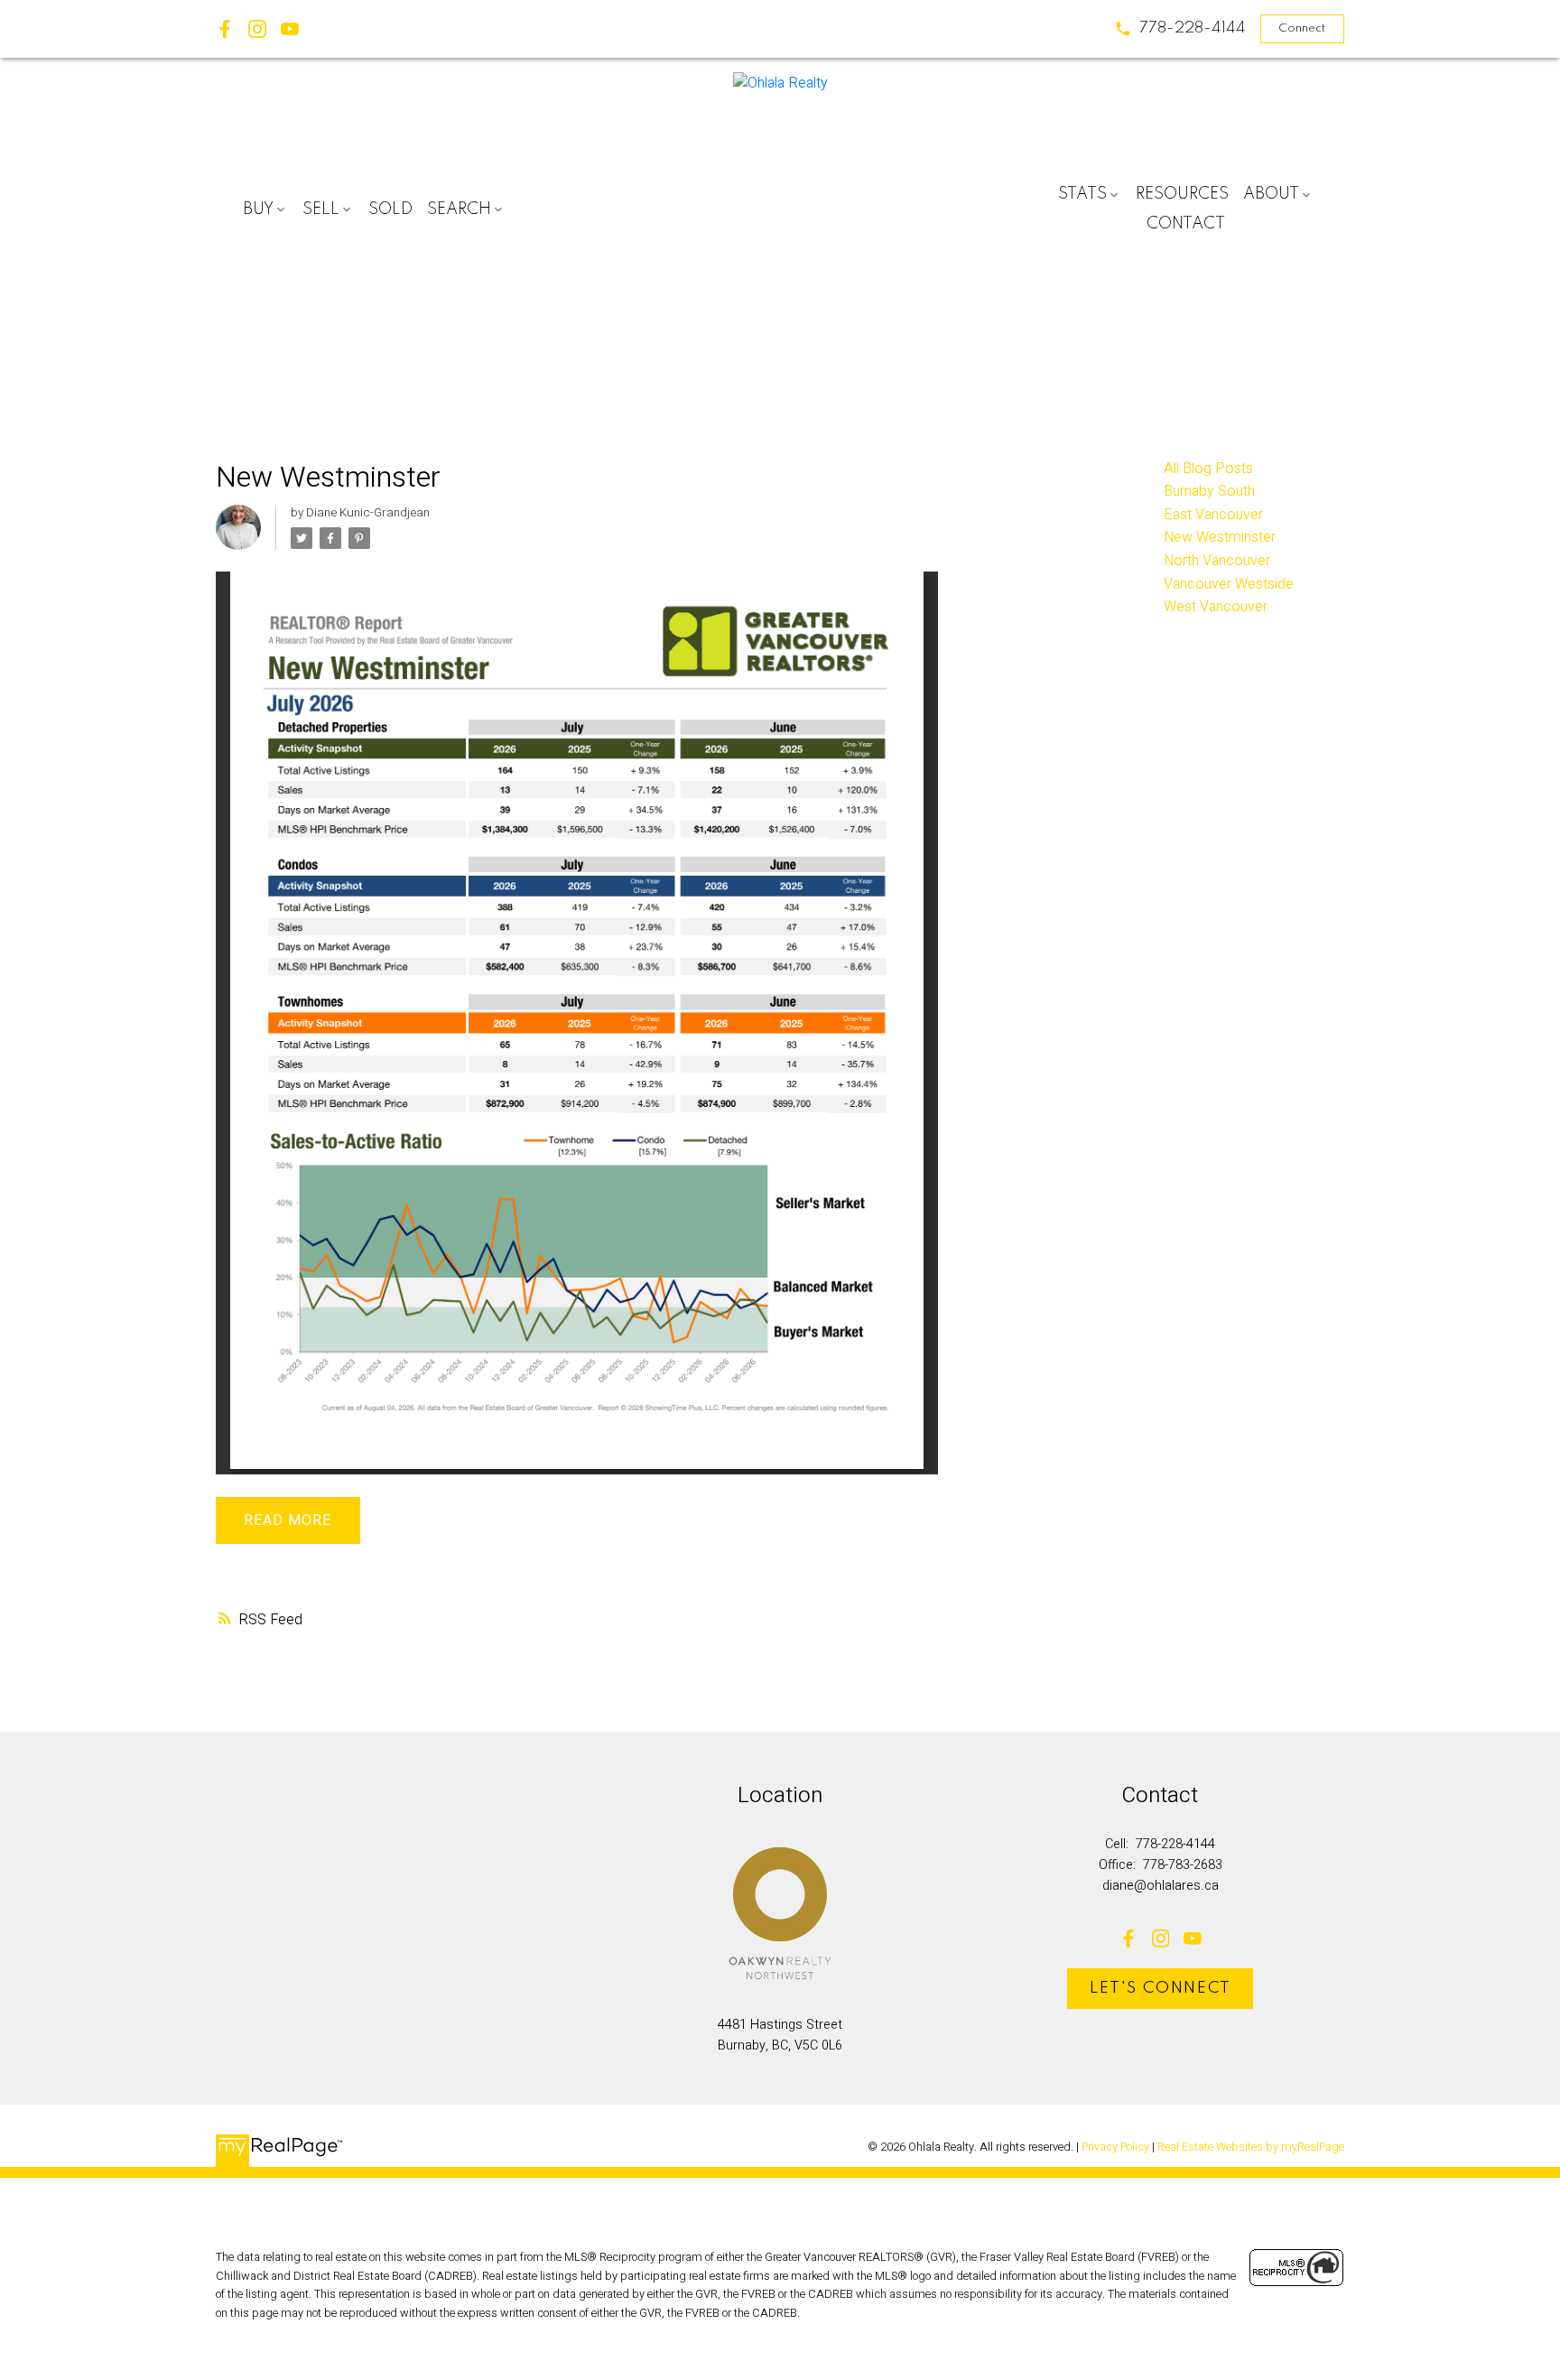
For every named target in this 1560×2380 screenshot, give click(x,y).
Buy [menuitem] (258, 209)
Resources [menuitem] (1182, 194)
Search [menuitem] (459, 209)
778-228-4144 (1193, 28)
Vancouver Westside (1229, 584)
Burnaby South (1209, 491)
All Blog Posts (1208, 469)
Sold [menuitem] (390, 209)
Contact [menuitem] (1186, 224)
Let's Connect (1161, 1988)
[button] (1180, 29)
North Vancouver (1217, 561)
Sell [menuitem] (321, 209)
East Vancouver (1213, 515)
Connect (1302, 28)
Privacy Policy (1115, 2147)
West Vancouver (1216, 607)
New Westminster (1220, 537)
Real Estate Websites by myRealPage (1251, 2147)
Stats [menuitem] (1082, 194)
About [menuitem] (1271, 194)
